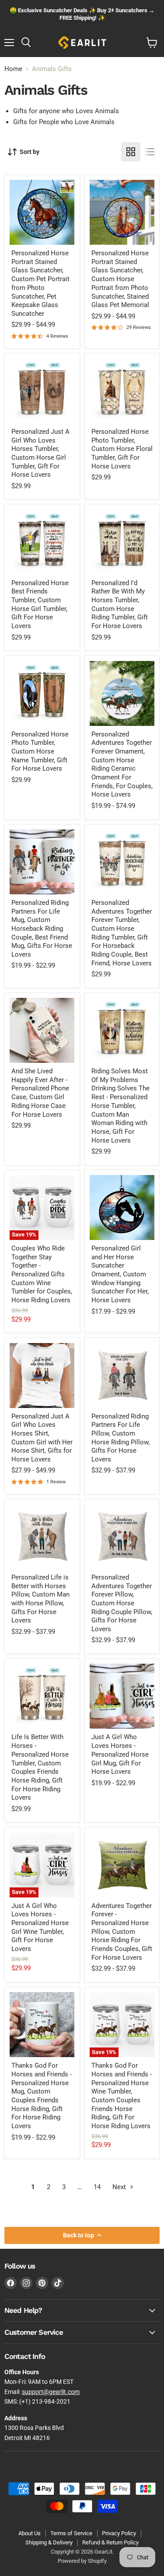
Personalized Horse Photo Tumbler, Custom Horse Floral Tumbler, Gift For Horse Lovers (122, 449)
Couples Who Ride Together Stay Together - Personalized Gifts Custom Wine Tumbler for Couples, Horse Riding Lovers (42, 1274)
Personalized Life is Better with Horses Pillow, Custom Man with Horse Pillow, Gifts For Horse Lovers (40, 1599)
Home (13, 69)
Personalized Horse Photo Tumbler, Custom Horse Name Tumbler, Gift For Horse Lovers (40, 752)
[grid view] (131, 152)
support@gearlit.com (51, 2392)
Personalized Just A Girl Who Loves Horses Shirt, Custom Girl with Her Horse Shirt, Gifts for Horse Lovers (42, 1438)
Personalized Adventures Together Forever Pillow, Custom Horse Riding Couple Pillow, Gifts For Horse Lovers (122, 1603)
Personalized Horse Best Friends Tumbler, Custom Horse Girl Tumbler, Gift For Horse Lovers (40, 604)
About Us (30, 2533)
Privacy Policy (119, 2533)
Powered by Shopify (82, 2561)
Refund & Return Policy (110, 2542)
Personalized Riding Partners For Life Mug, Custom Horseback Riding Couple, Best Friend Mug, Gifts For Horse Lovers (42, 929)
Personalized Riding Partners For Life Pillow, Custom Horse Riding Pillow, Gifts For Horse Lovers (120, 1438)
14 (97, 2187)
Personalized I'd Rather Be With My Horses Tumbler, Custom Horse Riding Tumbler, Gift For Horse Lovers (120, 604)
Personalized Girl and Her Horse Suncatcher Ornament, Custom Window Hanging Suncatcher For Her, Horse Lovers (120, 1274)
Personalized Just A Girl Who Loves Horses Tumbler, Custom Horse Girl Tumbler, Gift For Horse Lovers (40, 453)
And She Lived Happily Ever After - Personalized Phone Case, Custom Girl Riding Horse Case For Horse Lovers (40, 1093)
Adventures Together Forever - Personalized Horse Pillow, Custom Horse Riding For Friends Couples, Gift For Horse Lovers (122, 1932)
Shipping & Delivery (49, 2542)
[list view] (150, 152)
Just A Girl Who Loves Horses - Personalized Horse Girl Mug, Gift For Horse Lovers (120, 1754)
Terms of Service (71, 2533)
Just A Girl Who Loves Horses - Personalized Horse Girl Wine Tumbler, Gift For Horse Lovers (40, 1927)
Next (120, 2187)
